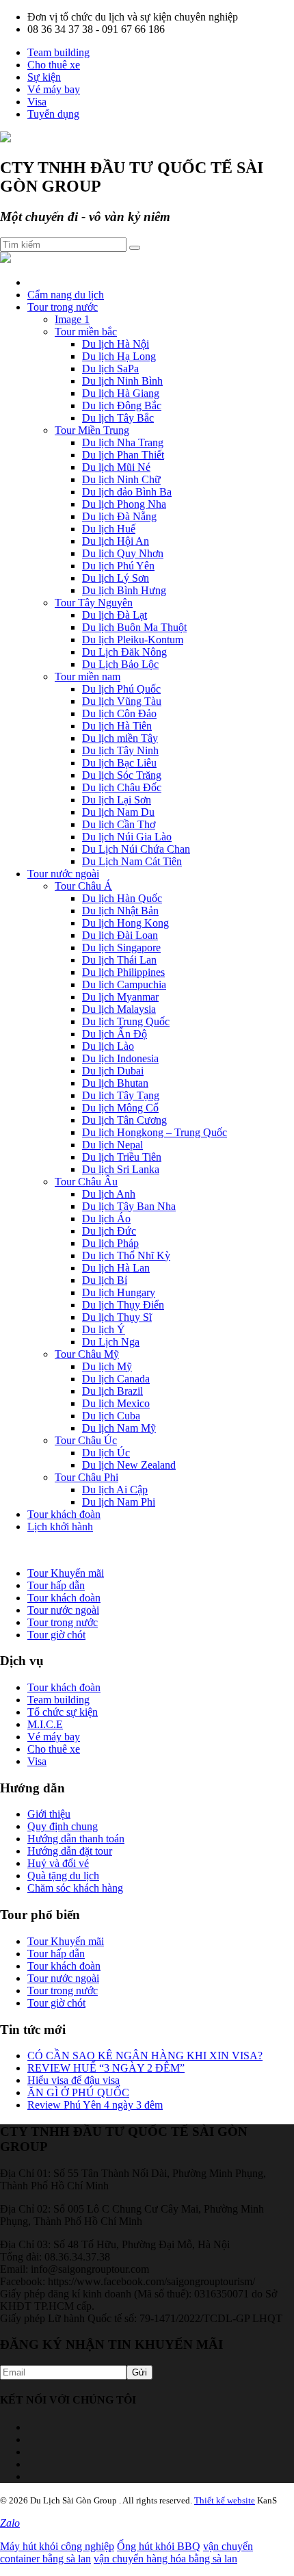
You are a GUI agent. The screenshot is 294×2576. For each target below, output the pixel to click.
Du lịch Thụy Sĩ (117, 1317)
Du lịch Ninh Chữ (121, 479)
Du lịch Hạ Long (119, 356)
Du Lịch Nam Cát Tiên (132, 861)
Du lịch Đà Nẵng (119, 516)
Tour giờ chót (56, 1635)
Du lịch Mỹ (107, 1366)
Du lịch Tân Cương (124, 1120)
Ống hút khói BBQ (159, 2546)
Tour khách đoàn (64, 1514)
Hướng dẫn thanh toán (76, 1839)
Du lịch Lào (108, 1046)
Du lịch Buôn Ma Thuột (134, 627)
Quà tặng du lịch (63, 1876)
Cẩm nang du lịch (66, 295)
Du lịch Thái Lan (119, 960)
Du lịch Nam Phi (119, 1502)
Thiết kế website (225, 2500)
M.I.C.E (45, 1724)
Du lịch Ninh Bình (122, 381)
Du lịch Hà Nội (116, 344)
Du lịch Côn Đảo (119, 713)
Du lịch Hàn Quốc (122, 898)
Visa (37, 102)
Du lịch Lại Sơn (117, 800)
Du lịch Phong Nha (124, 504)
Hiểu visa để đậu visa (73, 2080)
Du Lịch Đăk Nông (124, 652)
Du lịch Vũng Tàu (122, 701)
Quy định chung (63, 1826)
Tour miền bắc (86, 332)
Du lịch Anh (109, 1194)
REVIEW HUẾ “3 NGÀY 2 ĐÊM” (106, 2068)
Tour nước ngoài (63, 874)
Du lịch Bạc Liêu (119, 763)
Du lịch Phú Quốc (121, 689)
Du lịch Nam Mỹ (119, 1428)
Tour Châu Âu (86, 1182)
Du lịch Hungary (119, 1292)
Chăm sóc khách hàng (75, 1888)
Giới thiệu (49, 1814)
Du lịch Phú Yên (118, 566)
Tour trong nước (63, 307)
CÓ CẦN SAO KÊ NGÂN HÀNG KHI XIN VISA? (145, 2056)
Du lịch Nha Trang (123, 442)
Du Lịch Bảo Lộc (120, 664)
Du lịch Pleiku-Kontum (133, 640)
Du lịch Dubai (113, 1071)
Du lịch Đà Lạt (115, 615)
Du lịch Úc (106, 1453)
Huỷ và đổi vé (58, 1863)
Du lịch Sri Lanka (121, 1169)
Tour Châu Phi (86, 1477)
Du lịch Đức (109, 1231)
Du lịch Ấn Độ (115, 1034)
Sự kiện (44, 77)
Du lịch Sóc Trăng (122, 775)
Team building (58, 52)
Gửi (139, 2372)
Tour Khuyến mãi (66, 1573)
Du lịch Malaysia (119, 1009)
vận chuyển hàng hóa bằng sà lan (165, 2559)
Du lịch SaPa (110, 369)
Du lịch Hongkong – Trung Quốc (155, 1132)
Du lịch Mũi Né (116, 467)
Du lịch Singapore (121, 948)
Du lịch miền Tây (120, 738)
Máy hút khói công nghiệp (57, 2546)
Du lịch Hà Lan (116, 1268)
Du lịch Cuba (111, 1416)
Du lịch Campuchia (124, 984)
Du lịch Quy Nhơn (123, 553)
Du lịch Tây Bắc (118, 418)
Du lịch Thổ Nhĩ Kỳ (126, 1255)
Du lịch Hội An (116, 541)
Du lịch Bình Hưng (124, 590)
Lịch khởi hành (60, 1527)
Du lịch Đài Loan (120, 935)
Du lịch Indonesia (120, 1058)
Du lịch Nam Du (118, 812)
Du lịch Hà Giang (121, 393)
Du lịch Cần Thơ (119, 824)
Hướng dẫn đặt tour (70, 1851)
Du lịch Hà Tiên (117, 726)
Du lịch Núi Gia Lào (127, 837)
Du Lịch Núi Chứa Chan (136, 849)
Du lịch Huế (109, 529)
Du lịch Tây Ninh (120, 750)
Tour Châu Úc (86, 1440)
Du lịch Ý (104, 1329)
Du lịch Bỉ (105, 1280)
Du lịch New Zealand (129, 1465)
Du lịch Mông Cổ (120, 1108)
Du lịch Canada (116, 1379)
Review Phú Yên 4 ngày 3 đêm (95, 2105)
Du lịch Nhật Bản (120, 911)
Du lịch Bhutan (115, 1083)
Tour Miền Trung (92, 430)
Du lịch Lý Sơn (116, 578)
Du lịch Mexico (116, 1403)
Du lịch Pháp (110, 1243)
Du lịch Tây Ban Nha (129, 1206)
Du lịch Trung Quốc (126, 1021)
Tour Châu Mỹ (87, 1354)
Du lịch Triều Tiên (122, 1157)
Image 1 (72, 319)
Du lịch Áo (106, 1219)
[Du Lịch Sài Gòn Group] (5, 139)
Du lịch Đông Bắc (122, 405)
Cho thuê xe (54, 65)
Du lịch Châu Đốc (122, 787)
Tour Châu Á (83, 886)
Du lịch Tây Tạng (121, 1095)
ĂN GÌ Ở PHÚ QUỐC (78, 2092)
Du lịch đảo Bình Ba (127, 492)
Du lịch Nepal (112, 1145)
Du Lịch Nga (111, 1342)
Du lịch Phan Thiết (123, 455)
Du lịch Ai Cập (115, 1490)
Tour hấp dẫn (56, 1585)
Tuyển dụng (53, 114)
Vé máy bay (54, 89)
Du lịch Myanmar (120, 997)
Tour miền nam (88, 677)
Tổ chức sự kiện (63, 1712)
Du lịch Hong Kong (125, 923)
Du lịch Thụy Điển (123, 1305)
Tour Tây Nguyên (94, 603)
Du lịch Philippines (123, 972)
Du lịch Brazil (112, 1391)
